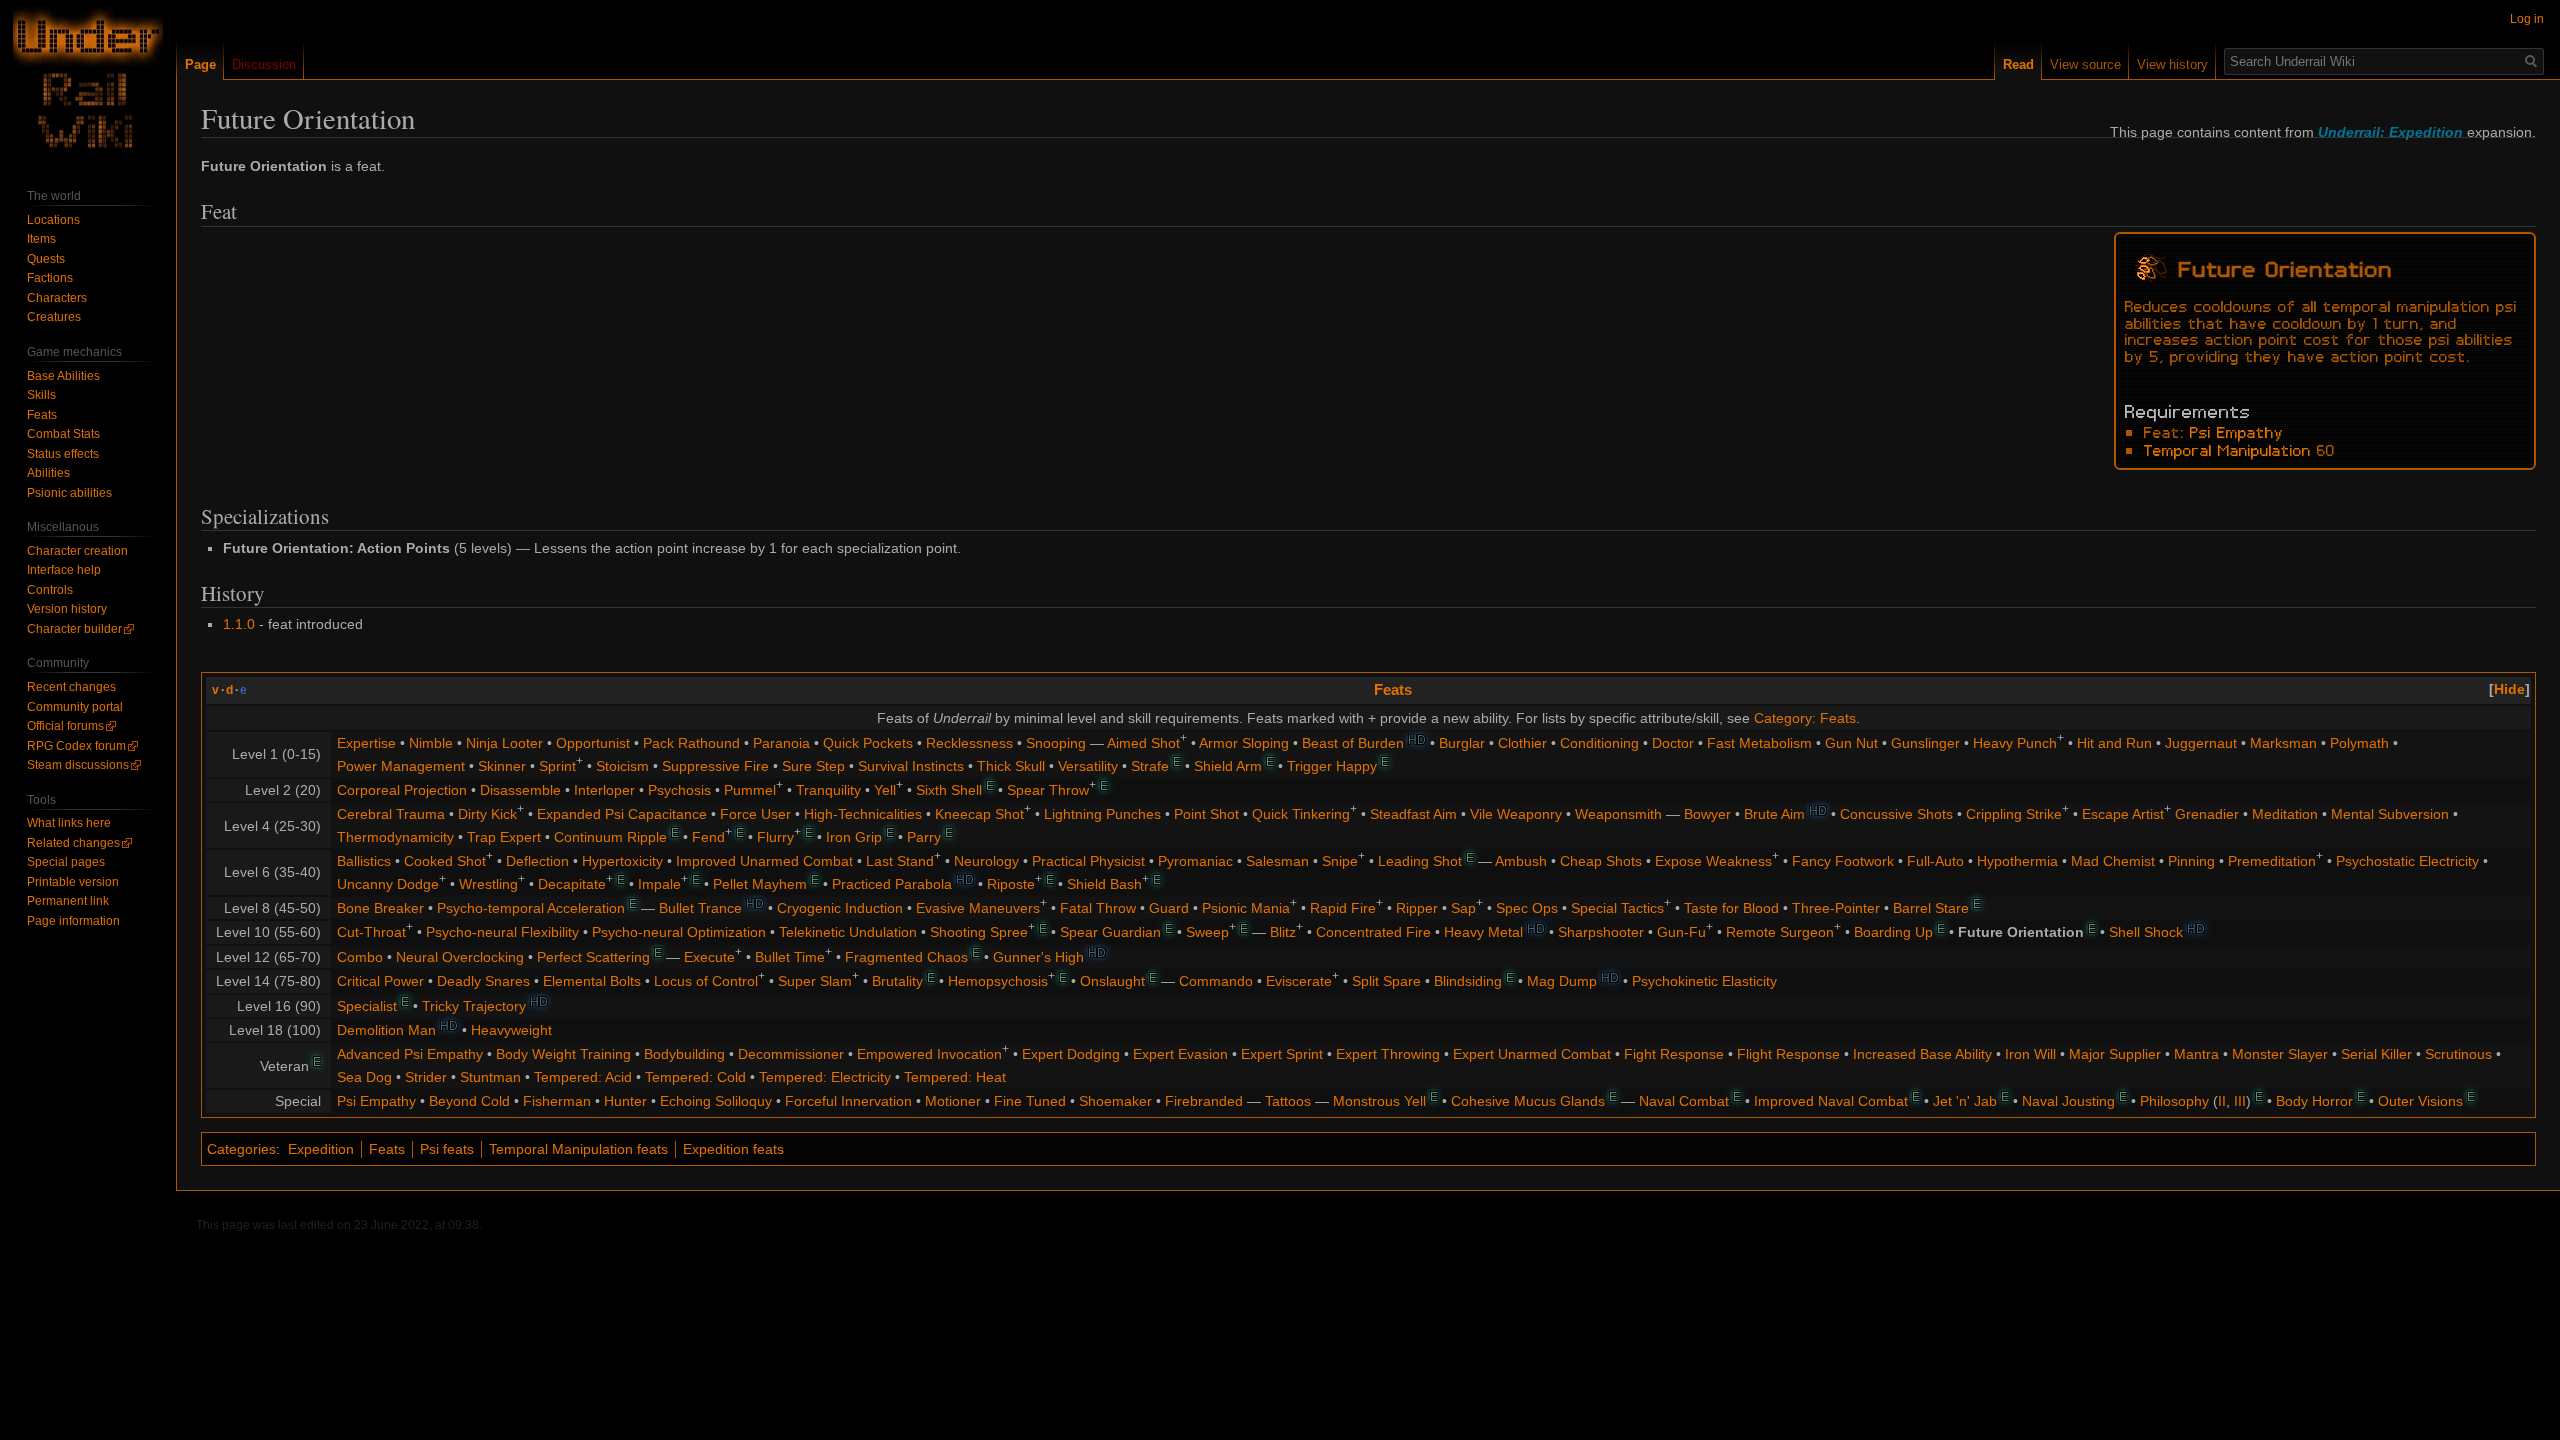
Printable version (73, 882)
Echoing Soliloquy (716, 1101)
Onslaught (1112, 981)
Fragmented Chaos (906, 957)
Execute (709, 957)
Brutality (897, 981)
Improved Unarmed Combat (764, 861)
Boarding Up (1893, 932)
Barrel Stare (1931, 908)
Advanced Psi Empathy (410, 1054)
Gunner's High (1038, 957)
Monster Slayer (2280, 1054)
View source (2085, 64)
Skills (41, 395)
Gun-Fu (1681, 932)
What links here (69, 823)
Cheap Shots (1601, 861)
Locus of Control (706, 981)
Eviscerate (1299, 981)
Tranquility (828, 790)
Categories (241, 1149)
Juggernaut (2201, 743)
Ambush (1521, 861)
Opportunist (593, 743)
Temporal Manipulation (2227, 449)
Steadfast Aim (1413, 814)
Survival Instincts (911, 766)
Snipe (1340, 861)
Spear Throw (1048, 790)
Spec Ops (1527, 908)
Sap (1463, 908)
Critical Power (380, 981)
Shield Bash (1104, 884)
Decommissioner (791, 1054)
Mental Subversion (2390, 814)
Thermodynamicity (395, 837)
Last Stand (900, 861)
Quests (46, 259)
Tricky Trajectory (474, 1006)
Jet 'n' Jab (1965, 1101)
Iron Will (2030, 1054)
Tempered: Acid (583, 1077)
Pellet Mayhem (760, 884)
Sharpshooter (1601, 932)
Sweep (1207, 932)
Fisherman (557, 1101)
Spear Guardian (1110, 932)
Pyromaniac (1195, 861)
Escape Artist (2123, 814)
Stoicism (622, 766)
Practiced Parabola (892, 884)
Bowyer (1707, 814)
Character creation (77, 551)
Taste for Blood (1731, 908)
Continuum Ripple (610, 837)
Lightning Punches (1102, 814)
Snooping (1056, 743)
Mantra (2196, 1054)
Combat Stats (63, 434)
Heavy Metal (1483, 932)
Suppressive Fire (715, 766)
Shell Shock (2146, 932)
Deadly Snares (483, 981)
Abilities (48, 473)
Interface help (64, 570)
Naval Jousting (2068, 1101)
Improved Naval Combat (1831, 1101)
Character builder (74, 629)
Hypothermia (2017, 861)
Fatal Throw (1098, 908)
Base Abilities (63, 376)
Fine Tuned (1030, 1101)
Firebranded (1204, 1101)
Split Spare (1386, 981)
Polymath (2359, 743)
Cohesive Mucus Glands (1528, 1101)
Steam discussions (78, 765)
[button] (2509, 689)
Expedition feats (733, 1149)
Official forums (65, 726)
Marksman (2283, 743)
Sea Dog (364, 1077)
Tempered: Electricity (825, 1077)
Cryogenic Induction (840, 908)
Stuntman (490, 1077)
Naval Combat (1684, 1101)
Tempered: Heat (955, 1077)
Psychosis (679, 790)
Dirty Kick (487, 814)
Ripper (1417, 908)
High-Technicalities (863, 814)
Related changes (73, 843)
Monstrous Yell (1379, 1101)
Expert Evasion (1180, 1054)
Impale (659, 884)
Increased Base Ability (1922, 1054)
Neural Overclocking (460, 957)
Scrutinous (2458, 1054)
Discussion (264, 64)
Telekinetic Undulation (848, 932)
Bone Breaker (380, 908)
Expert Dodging (1071, 1054)
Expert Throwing (1388, 1054)
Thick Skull (1011, 766)
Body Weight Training (563, 1054)
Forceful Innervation (848, 1101)
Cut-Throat (371, 932)
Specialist (367, 1006)
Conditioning (1599, 743)
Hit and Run (2114, 743)
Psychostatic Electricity (2407, 861)
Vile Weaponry (1516, 814)
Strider (426, 1077)
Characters (57, 298)
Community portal (75, 707)
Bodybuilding (684, 1054)
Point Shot (1206, 814)
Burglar (1462, 743)
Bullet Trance (700, 908)
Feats (1393, 689)
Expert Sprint (1282, 1054)
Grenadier (2207, 814)
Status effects (63, 454)
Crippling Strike (2014, 814)
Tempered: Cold (695, 1077)
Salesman (1277, 861)
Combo (360, 957)
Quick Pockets (868, 743)
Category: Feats (1805, 718)
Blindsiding (1468, 981)
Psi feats (447, 1149)
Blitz (1283, 932)
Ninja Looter (504, 743)
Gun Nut (1851, 743)
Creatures (54, 317)
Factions (50, 278)
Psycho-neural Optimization (679, 932)
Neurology (986, 861)
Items (41, 239)
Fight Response (1674, 1054)
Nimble (431, 743)
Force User (755, 814)
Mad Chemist (2113, 861)
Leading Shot (1420, 861)
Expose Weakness (1713, 861)
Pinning (2191, 861)
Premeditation (2272, 861)
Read (2018, 64)
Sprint (557, 766)
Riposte (1011, 884)
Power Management (401, 766)
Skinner (502, 766)
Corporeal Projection (402, 790)
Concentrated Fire (1373, 932)
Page (200, 64)
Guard (1169, 908)
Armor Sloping (1244, 743)
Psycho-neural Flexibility (502, 932)
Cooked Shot (445, 861)
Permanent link (68, 901)
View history (2172, 64)
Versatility (1088, 766)
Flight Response (1788, 1054)
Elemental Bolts (592, 981)
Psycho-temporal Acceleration (531, 908)
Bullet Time (790, 957)
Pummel (750, 790)
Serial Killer (2376, 1054)
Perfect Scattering (593, 957)
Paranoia (781, 743)
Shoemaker (1115, 1101)
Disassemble (520, 790)
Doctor (1673, 743)
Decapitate (572, 884)
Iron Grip (854, 837)
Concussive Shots (1896, 814)
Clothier (1522, 743)
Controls (50, 590)
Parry (924, 837)
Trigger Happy (1332, 766)
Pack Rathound (691, 743)
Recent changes (71, 687)
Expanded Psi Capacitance (622, 814)
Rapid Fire (1343, 908)
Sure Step (813, 766)
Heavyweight (511, 1030)
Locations (53, 220)
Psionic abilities (69, 493)
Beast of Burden (1353, 743)
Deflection (537, 861)
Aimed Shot (1143, 743)
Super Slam (815, 981)
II (2222, 1101)
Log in (2527, 19)
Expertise (366, 743)
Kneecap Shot (979, 814)
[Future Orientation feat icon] (2150, 265)
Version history (67, 609)
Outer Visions (2420, 1101)
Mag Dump (1562, 981)
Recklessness (969, 743)
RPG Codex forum (76, 746)
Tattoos (1288, 1101)
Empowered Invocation (929, 1054)
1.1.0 (239, 624)
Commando (1216, 981)
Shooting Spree (979, 932)
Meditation (2285, 814)
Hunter (625, 1101)
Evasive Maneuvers (978, 908)
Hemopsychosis (998, 981)
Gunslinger (1925, 743)
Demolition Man (386, 1030)
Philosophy (2174, 1101)
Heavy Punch (2015, 743)
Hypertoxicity (622, 861)
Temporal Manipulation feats (578, 1149)
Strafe (1150, 766)
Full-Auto (1935, 861)
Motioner (953, 1101)
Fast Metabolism (1759, 743)
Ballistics (364, 861)
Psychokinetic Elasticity (1704, 981)
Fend (708, 837)
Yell (885, 790)
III (2240, 1101)
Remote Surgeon (1780, 932)
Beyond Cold (469, 1101)
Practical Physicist (1088, 861)
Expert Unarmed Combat (1532, 1054)
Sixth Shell (949, 790)
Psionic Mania (1246, 908)
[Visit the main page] (88, 80)
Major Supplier (2115, 1054)
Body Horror (2314, 1101)
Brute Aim (1774, 814)
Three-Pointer (1836, 908)
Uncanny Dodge (388, 884)
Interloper (604, 790)
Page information (73, 921)
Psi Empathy (2237, 431)
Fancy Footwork (1843, 861)
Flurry (775, 837)
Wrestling (488, 884)
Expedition (321, 1149)
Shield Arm (1228, 766)
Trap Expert (504, 837)
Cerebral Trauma (391, 814)
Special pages (66, 862)
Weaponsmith (1618, 814)
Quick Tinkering (1301, 814)
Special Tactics (1617, 908)
